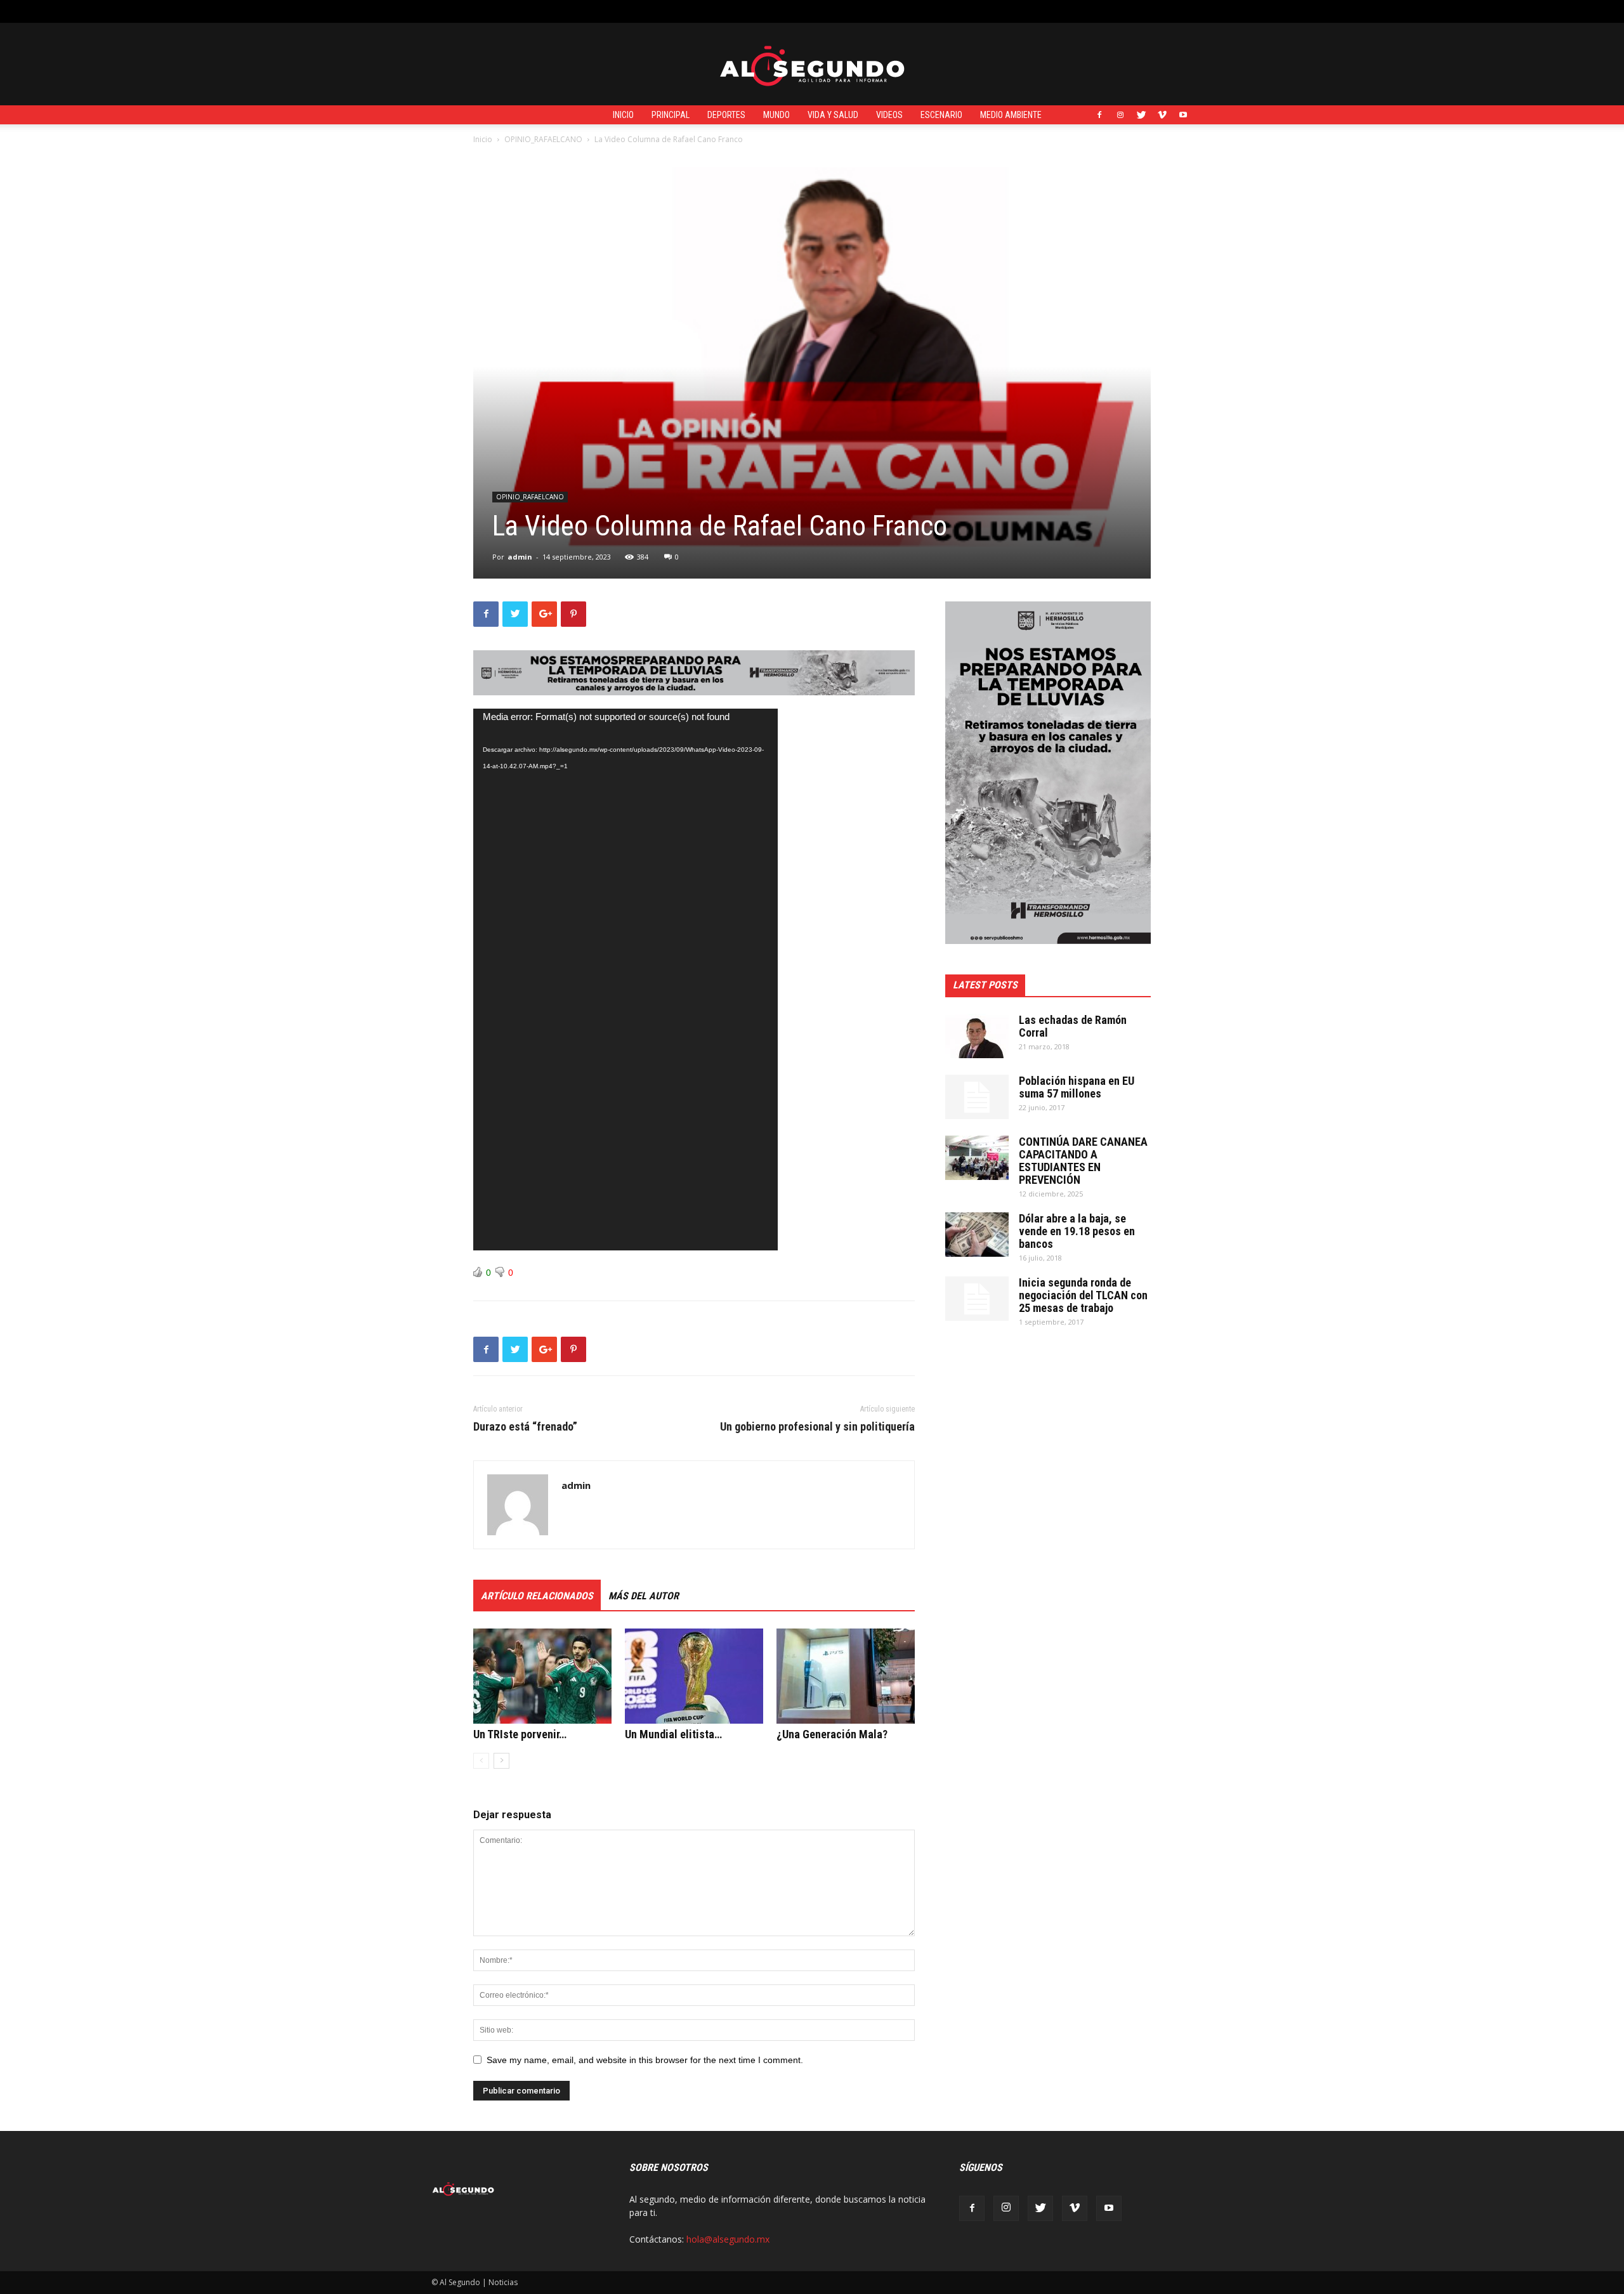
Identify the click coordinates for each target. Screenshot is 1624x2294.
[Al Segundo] (812, 65)
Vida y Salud (833, 115)
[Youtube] (1183, 115)
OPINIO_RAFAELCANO (543, 139)
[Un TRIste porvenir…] (542, 1676)
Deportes (726, 115)
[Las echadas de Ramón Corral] (977, 1036)
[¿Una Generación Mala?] (846, 1676)
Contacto (649, 11)
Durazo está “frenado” (525, 1427)
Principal (671, 115)
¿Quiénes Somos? (712, 11)
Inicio (623, 115)
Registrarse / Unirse (581, 11)
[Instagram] (1120, 115)
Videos (889, 115)
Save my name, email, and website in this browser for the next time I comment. (645, 2060)
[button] (1183, 11)
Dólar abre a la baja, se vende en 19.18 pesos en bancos (1077, 1231)
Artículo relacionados (537, 1596)
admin (520, 557)
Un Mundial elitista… (673, 1734)
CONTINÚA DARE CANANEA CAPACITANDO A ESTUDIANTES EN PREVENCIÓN (1083, 1161)
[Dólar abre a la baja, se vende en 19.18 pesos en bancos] (977, 1235)
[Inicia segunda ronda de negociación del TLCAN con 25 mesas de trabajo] (977, 1299)
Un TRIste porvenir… (520, 1734)
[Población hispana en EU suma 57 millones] (977, 1097)
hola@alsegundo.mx (728, 2239)
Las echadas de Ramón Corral (1073, 1026)
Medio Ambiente (1011, 115)
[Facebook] (1099, 115)
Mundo (776, 115)
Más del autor (644, 1596)
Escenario (941, 115)
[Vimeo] (1162, 115)
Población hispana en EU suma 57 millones (1077, 1087)
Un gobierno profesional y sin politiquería (817, 1427)
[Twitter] (1141, 115)
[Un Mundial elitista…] (694, 1676)
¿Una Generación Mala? (832, 1734)
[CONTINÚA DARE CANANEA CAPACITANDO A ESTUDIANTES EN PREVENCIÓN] (977, 1158)
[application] (625, 980)
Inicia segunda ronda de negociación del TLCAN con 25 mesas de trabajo (1083, 1295)
